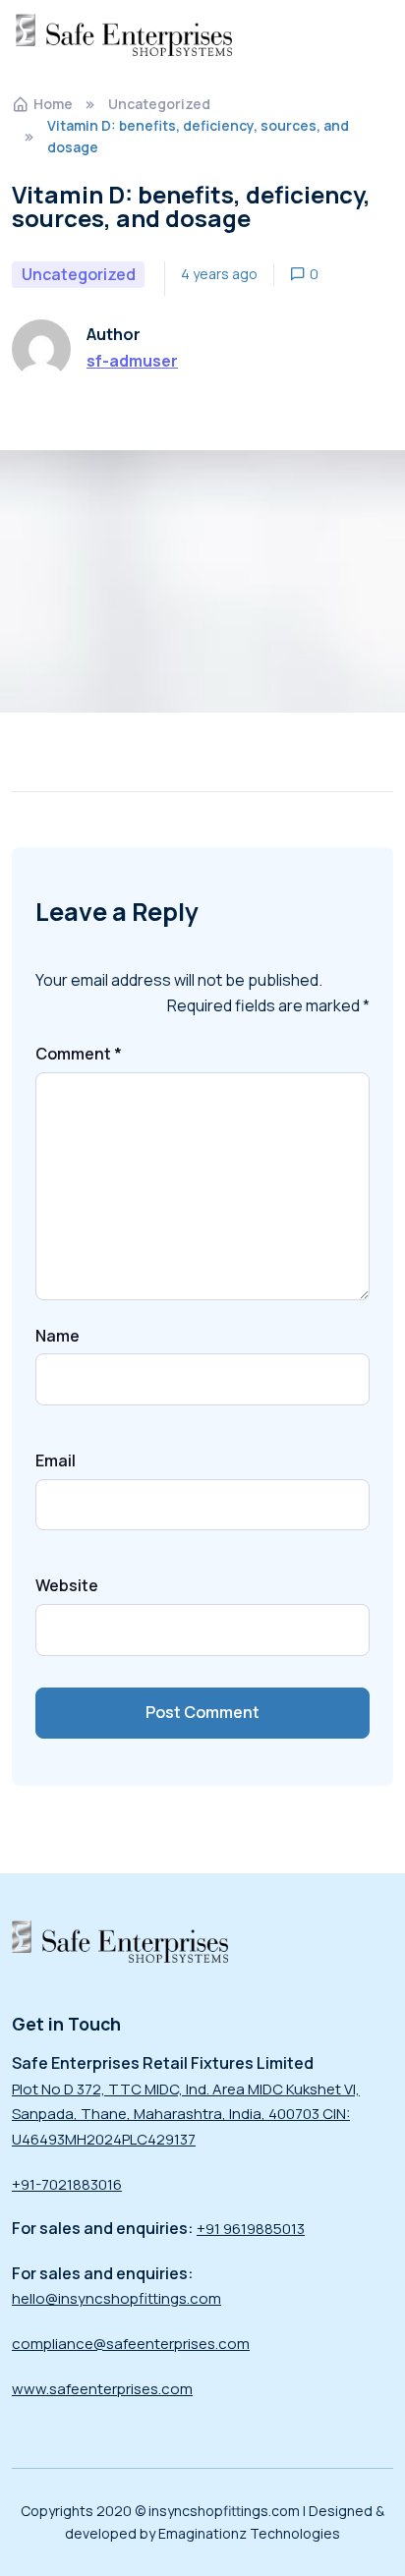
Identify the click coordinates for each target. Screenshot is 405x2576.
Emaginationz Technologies (249, 2533)
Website (67, 1585)
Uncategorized (159, 104)
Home (53, 104)
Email (56, 1460)
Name (58, 1336)
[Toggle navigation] (375, 34)
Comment (79, 1054)
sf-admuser (132, 361)
